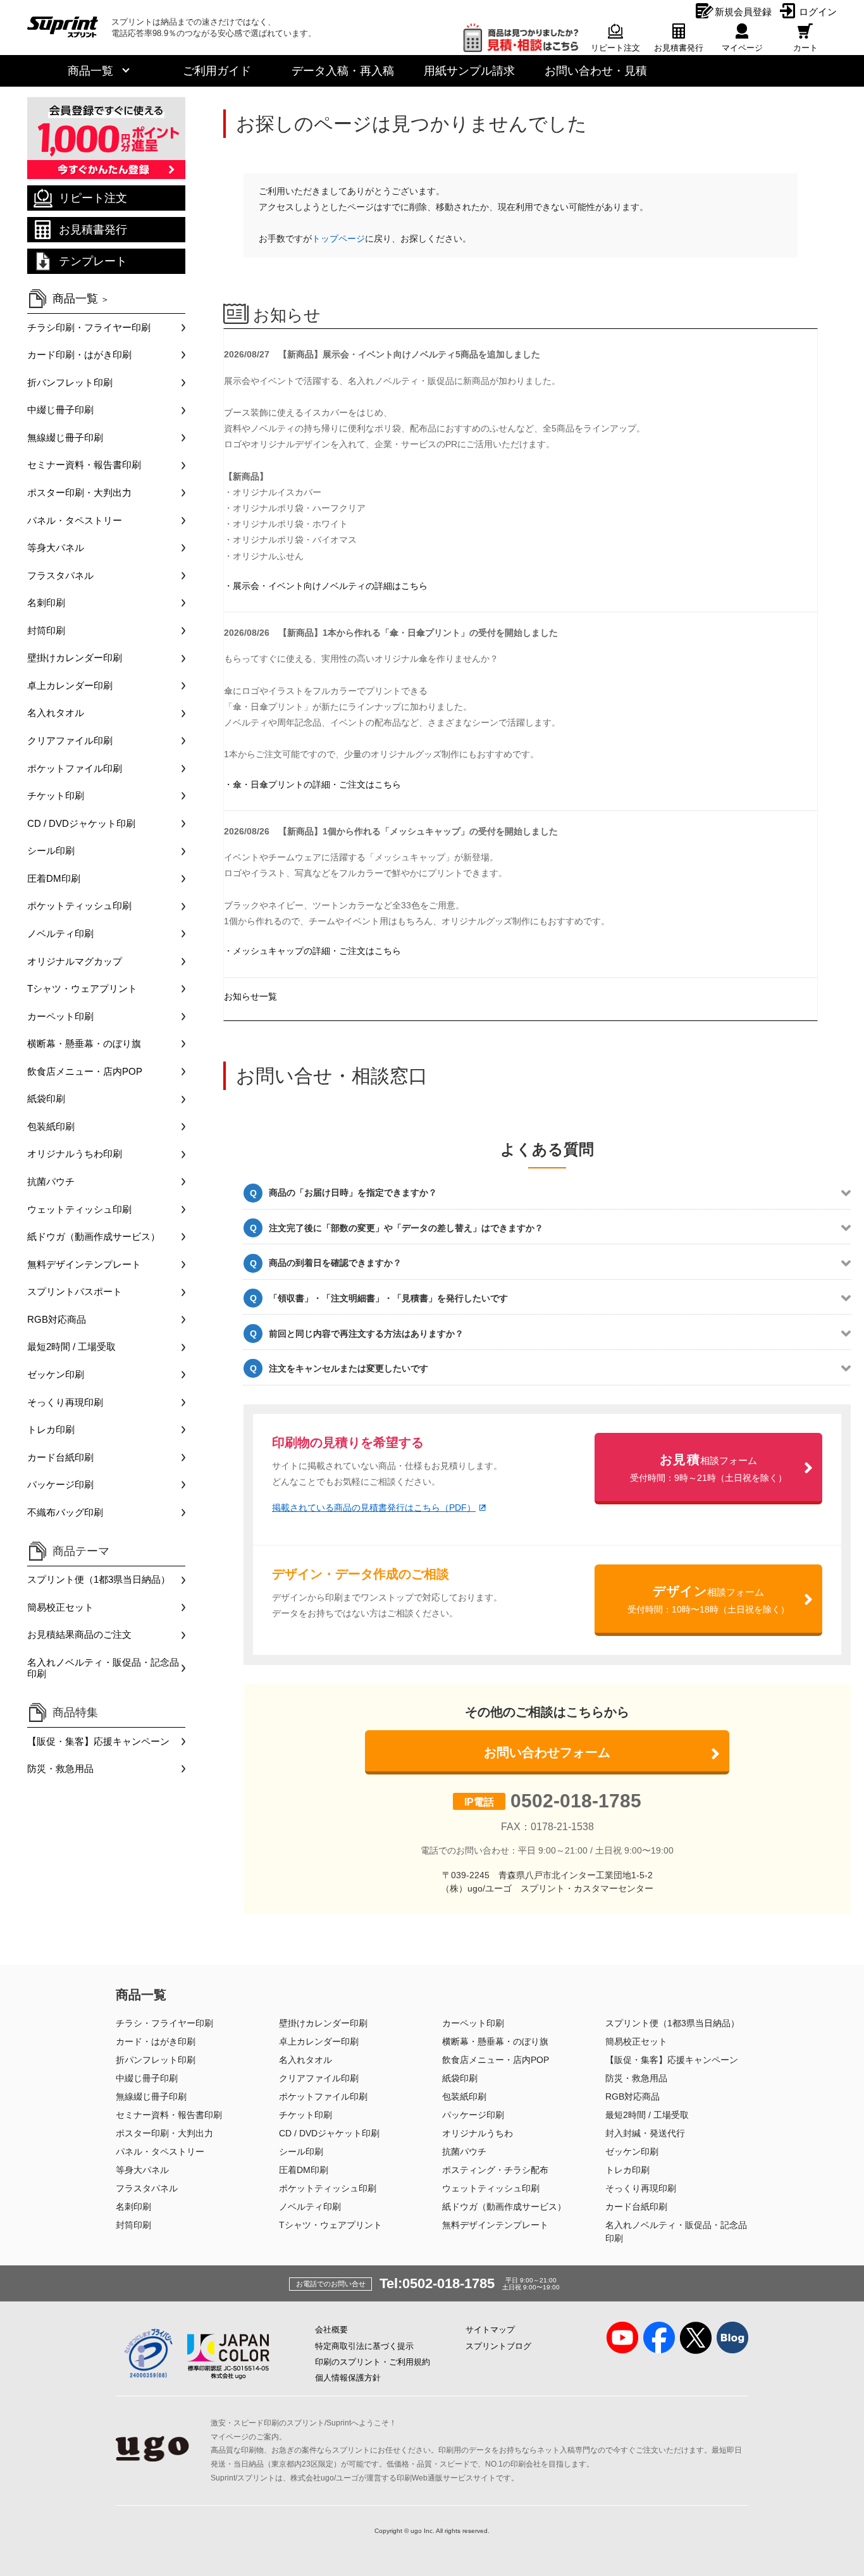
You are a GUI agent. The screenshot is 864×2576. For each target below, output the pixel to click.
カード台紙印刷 (60, 1457)
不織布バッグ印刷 (65, 1512)
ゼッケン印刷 (56, 1374)
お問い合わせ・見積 (596, 71)
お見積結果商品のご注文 (79, 1634)
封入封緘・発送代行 (645, 2133)
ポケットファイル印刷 (75, 768)
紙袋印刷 (46, 1099)
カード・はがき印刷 (156, 2041)
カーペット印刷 (60, 1016)
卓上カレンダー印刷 (70, 685)
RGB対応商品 (57, 1319)
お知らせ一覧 (250, 996)
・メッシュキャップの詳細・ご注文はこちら (312, 951)
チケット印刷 (56, 796)
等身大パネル (56, 548)
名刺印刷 (46, 603)
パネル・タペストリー (75, 520)
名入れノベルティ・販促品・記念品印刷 (103, 1668)
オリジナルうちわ (478, 2133)
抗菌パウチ (51, 1181)
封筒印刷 (46, 630)
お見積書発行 (93, 230)
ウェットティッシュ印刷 (79, 1209)
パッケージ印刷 (60, 1484)
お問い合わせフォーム (547, 1752)
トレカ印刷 (51, 1429)
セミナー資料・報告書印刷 (84, 465)
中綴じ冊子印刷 (60, 410)
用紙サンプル (469, 71)
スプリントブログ (498, 2346)
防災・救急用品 (60, 1768)
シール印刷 (51, 851)
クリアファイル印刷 (70, 740)
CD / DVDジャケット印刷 (81, 823)
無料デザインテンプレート (84, 1264)
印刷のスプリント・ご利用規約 (373, 2362)
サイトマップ (490, 2330)
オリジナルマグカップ (75, 961)
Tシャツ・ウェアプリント (82, 988)
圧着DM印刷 (54, 878)
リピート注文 (93, 198)
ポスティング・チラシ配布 (495, 2170)
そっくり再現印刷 (65, 1402)
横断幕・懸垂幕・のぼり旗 (84, 1043)
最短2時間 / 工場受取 (71, 1347)
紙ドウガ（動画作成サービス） (94, 1236)
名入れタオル (56, 713)
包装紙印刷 (51, 1126)
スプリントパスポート (75, 1291)
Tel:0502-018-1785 (437, 2283)
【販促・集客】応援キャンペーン (98, 1741)
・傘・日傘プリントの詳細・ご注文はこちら (312, 784)
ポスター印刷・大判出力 (79, 492)
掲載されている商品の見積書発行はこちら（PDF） (374, 1508)
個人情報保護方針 (348, 2378)
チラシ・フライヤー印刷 (164, 2023)
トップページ (338, 238)
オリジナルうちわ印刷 (75, 1154)
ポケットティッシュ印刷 (79, 906)
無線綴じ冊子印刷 (65, 437)
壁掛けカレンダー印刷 (75, 658)
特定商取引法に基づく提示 (364, 2346)
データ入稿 (343, 71)
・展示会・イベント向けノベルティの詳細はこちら (326, 586)
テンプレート (93, 261)
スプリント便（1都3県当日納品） (99, 1579)
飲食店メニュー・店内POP (85, 1071)
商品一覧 (90, 71)
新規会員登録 (743, 12)
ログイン (818, 12)
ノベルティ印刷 (60, 933)
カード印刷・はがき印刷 (79, 355)
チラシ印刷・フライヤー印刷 (89, 327)
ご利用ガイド (217, 71)
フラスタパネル (60, 575)
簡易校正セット (60, 1607)
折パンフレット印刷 (70, 382)
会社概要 (331, 2330)
